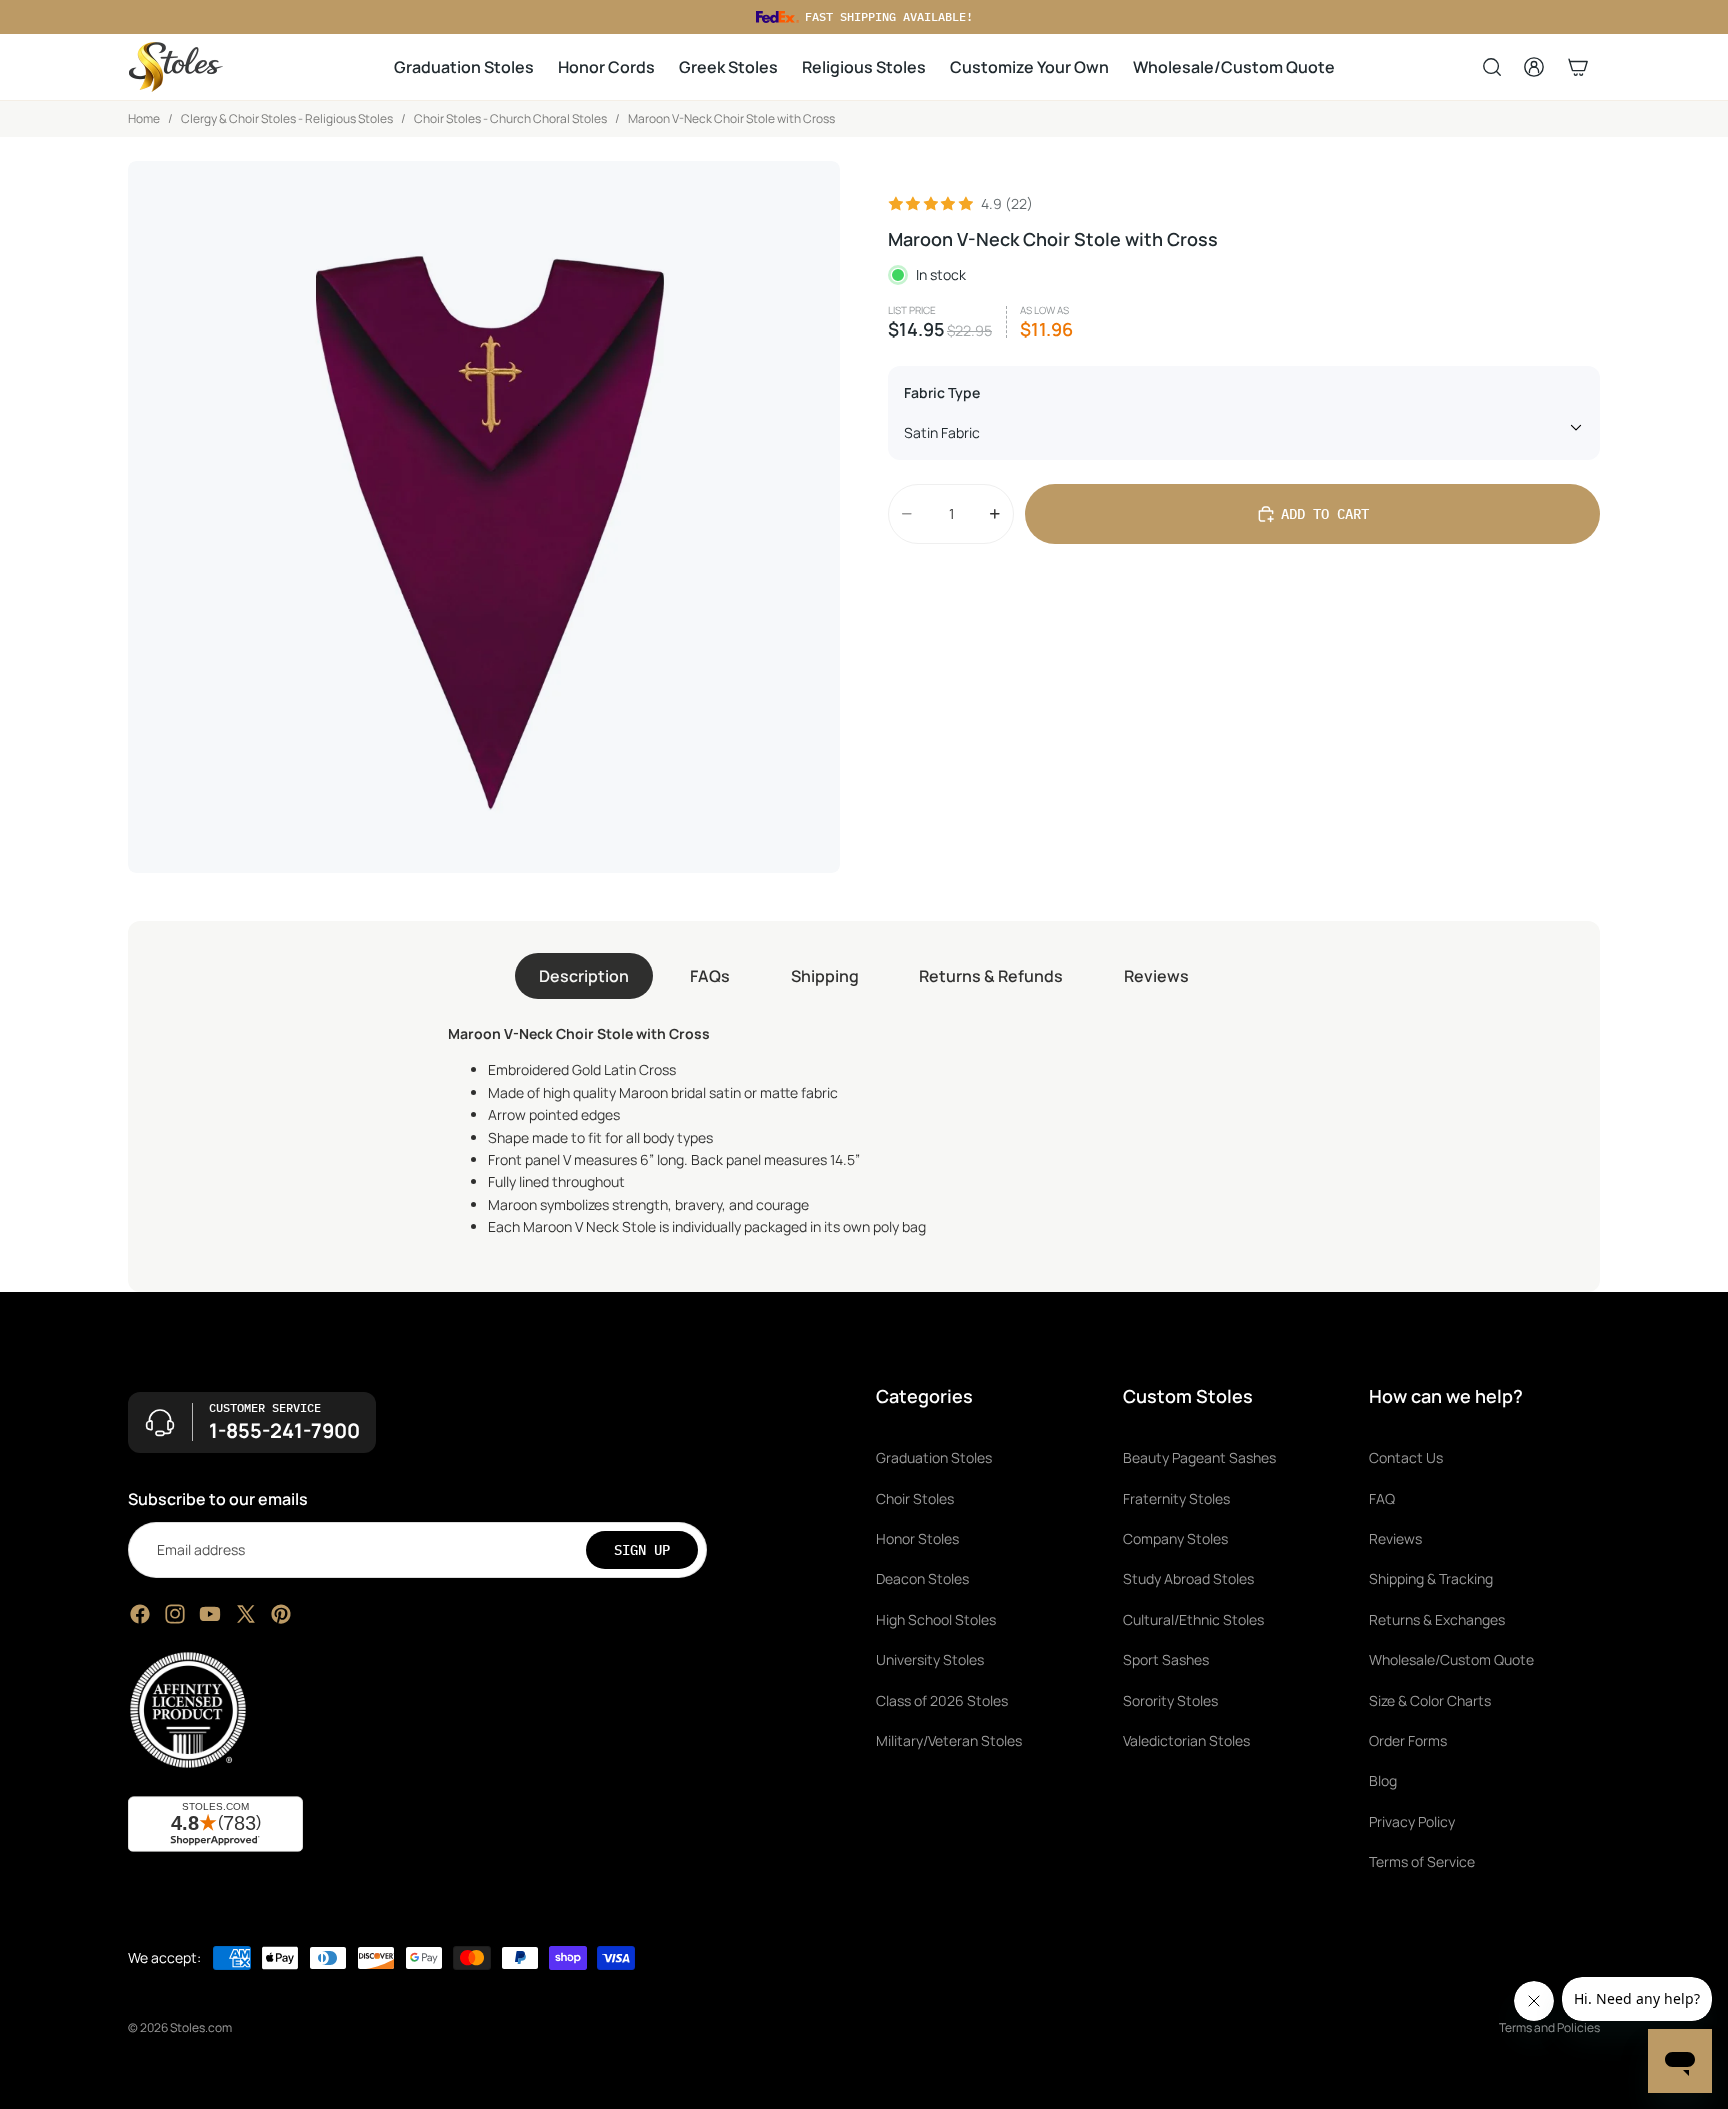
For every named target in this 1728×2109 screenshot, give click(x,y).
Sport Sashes (1166, 1660)
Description (584, 976)
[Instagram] (175, 1614)
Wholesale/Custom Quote (1451, 1660)
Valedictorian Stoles (1186, 1740)
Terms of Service (1422, 1862)
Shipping (825, 976)
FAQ (1382, 1498)
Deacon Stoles (922, 1579)
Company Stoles (1175, 1538)
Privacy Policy (1412, 1821)
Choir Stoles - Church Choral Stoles (510, 118)
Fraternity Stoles (1176, 1498)
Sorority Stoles (1170, 1700)
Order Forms (1408, 1740)
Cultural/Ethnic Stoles (1193, 1619)
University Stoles (930, 1660)
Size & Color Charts (1430, 1700)
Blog (1383, 1781)
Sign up (642, 1550)
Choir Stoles (915, 1498)
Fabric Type (942, 392)
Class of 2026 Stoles (942, 1700)
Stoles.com (201, 2027)
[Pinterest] (281, 1614)
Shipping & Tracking (1431, 1579)
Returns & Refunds (991, 976)
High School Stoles (936, 1619)
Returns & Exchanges (1437, 1619)
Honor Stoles (917, 1538)
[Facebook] (140, 1614)
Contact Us (1406, 1458)
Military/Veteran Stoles (949, 1740)
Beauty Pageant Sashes (1199, 1458)
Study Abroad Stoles (1188, 1579)
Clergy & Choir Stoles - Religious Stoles (287, 118)
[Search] (1492, 67)
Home (144, 118)
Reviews (1156, 976)
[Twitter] (246, 1614)
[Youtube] (210, 1614)
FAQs (710, 976)
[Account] (1534, 67)
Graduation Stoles (934, 1458)
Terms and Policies (1549, 2027)
